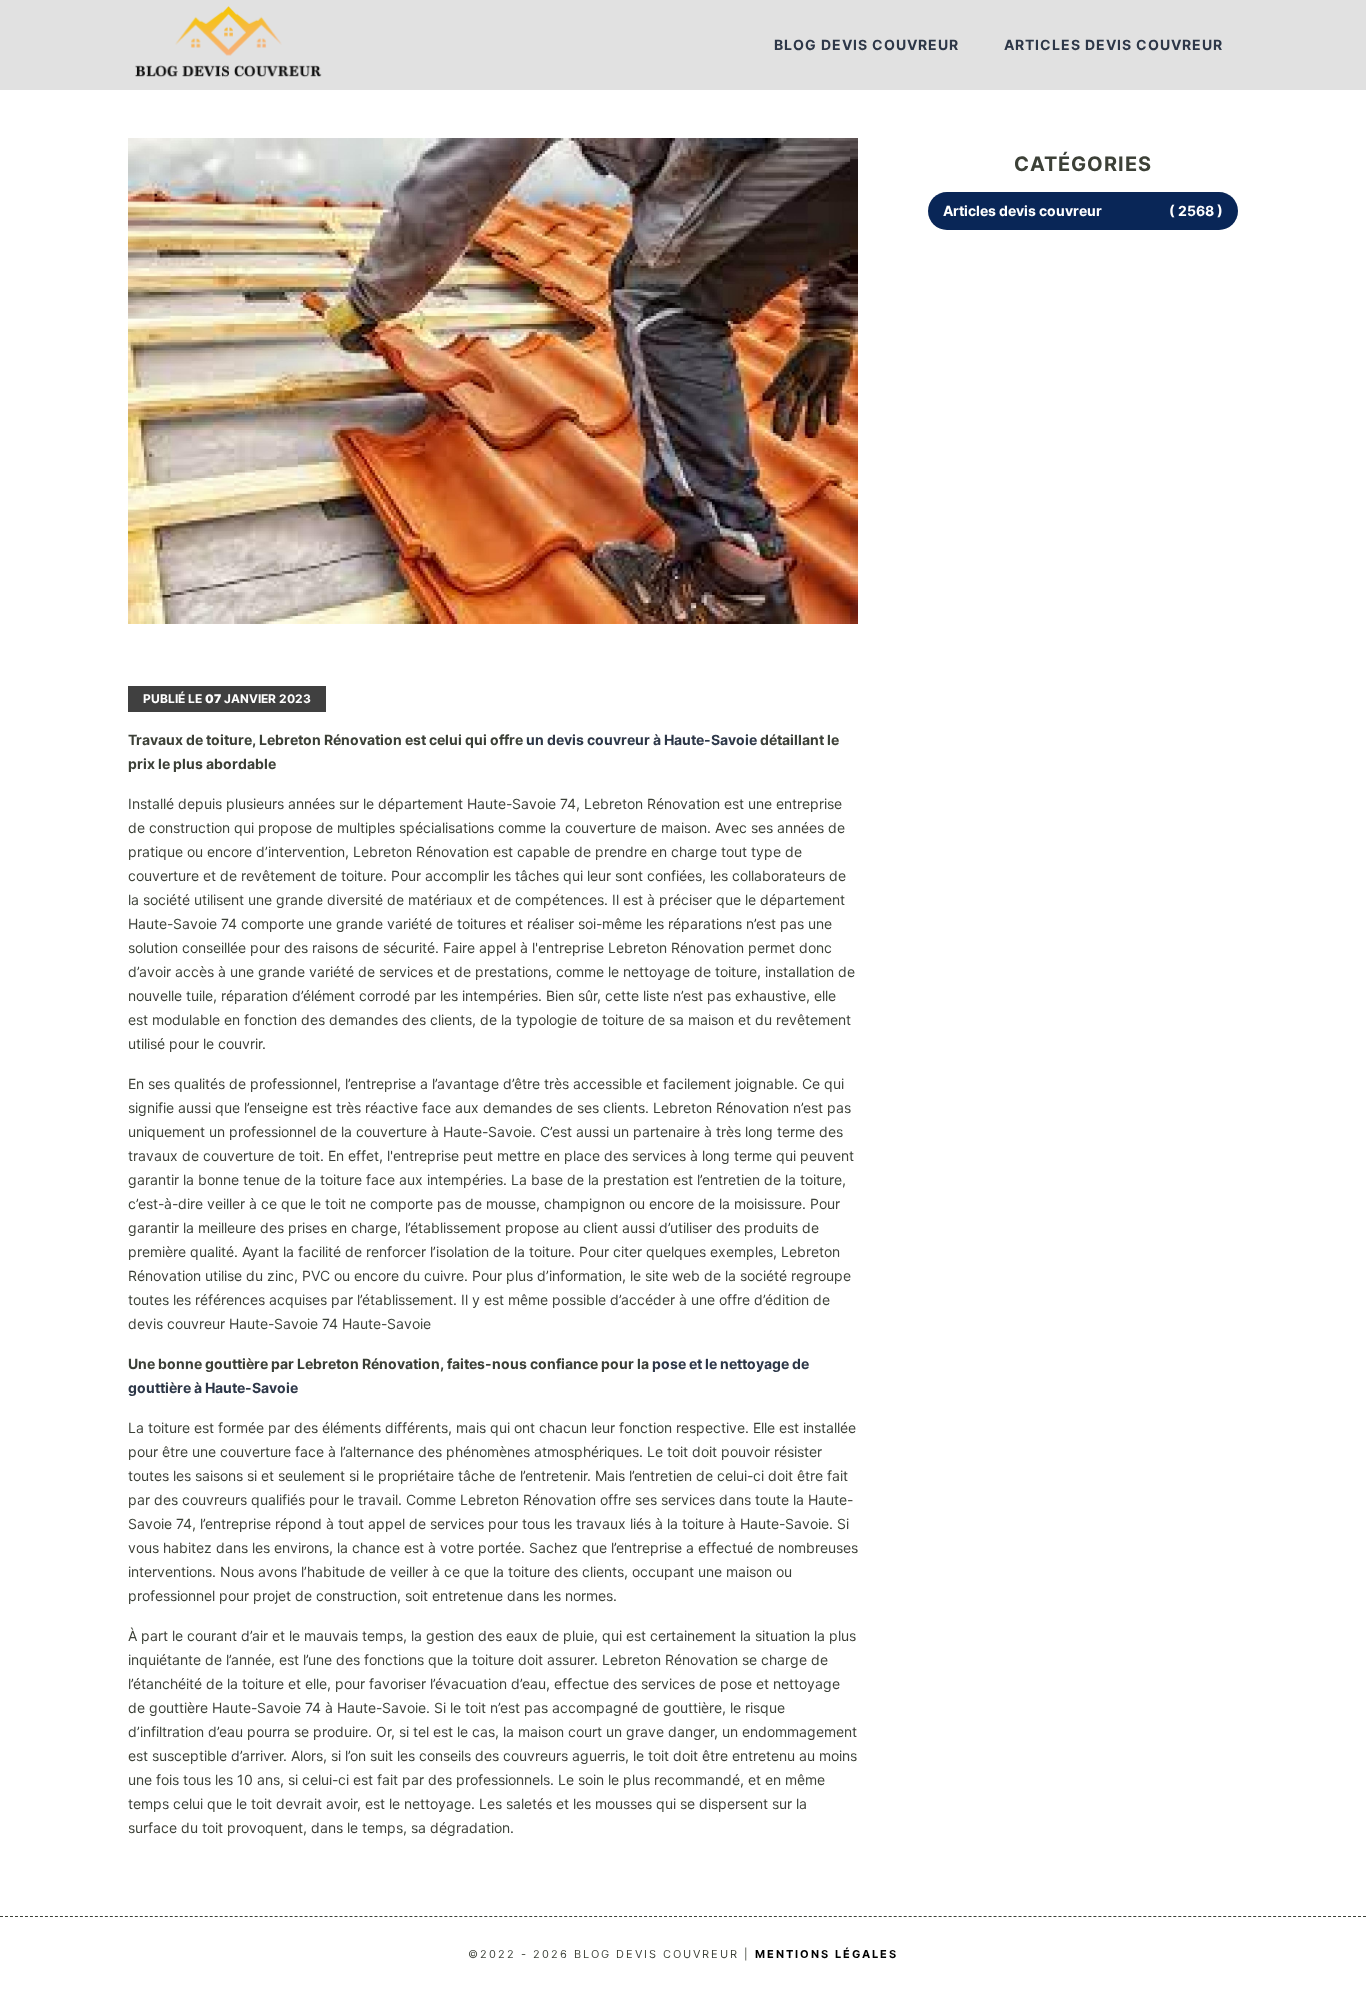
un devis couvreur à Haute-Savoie (641, 739)
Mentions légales (826, 1954)
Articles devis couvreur (1113, 44)
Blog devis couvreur (866, 44)
